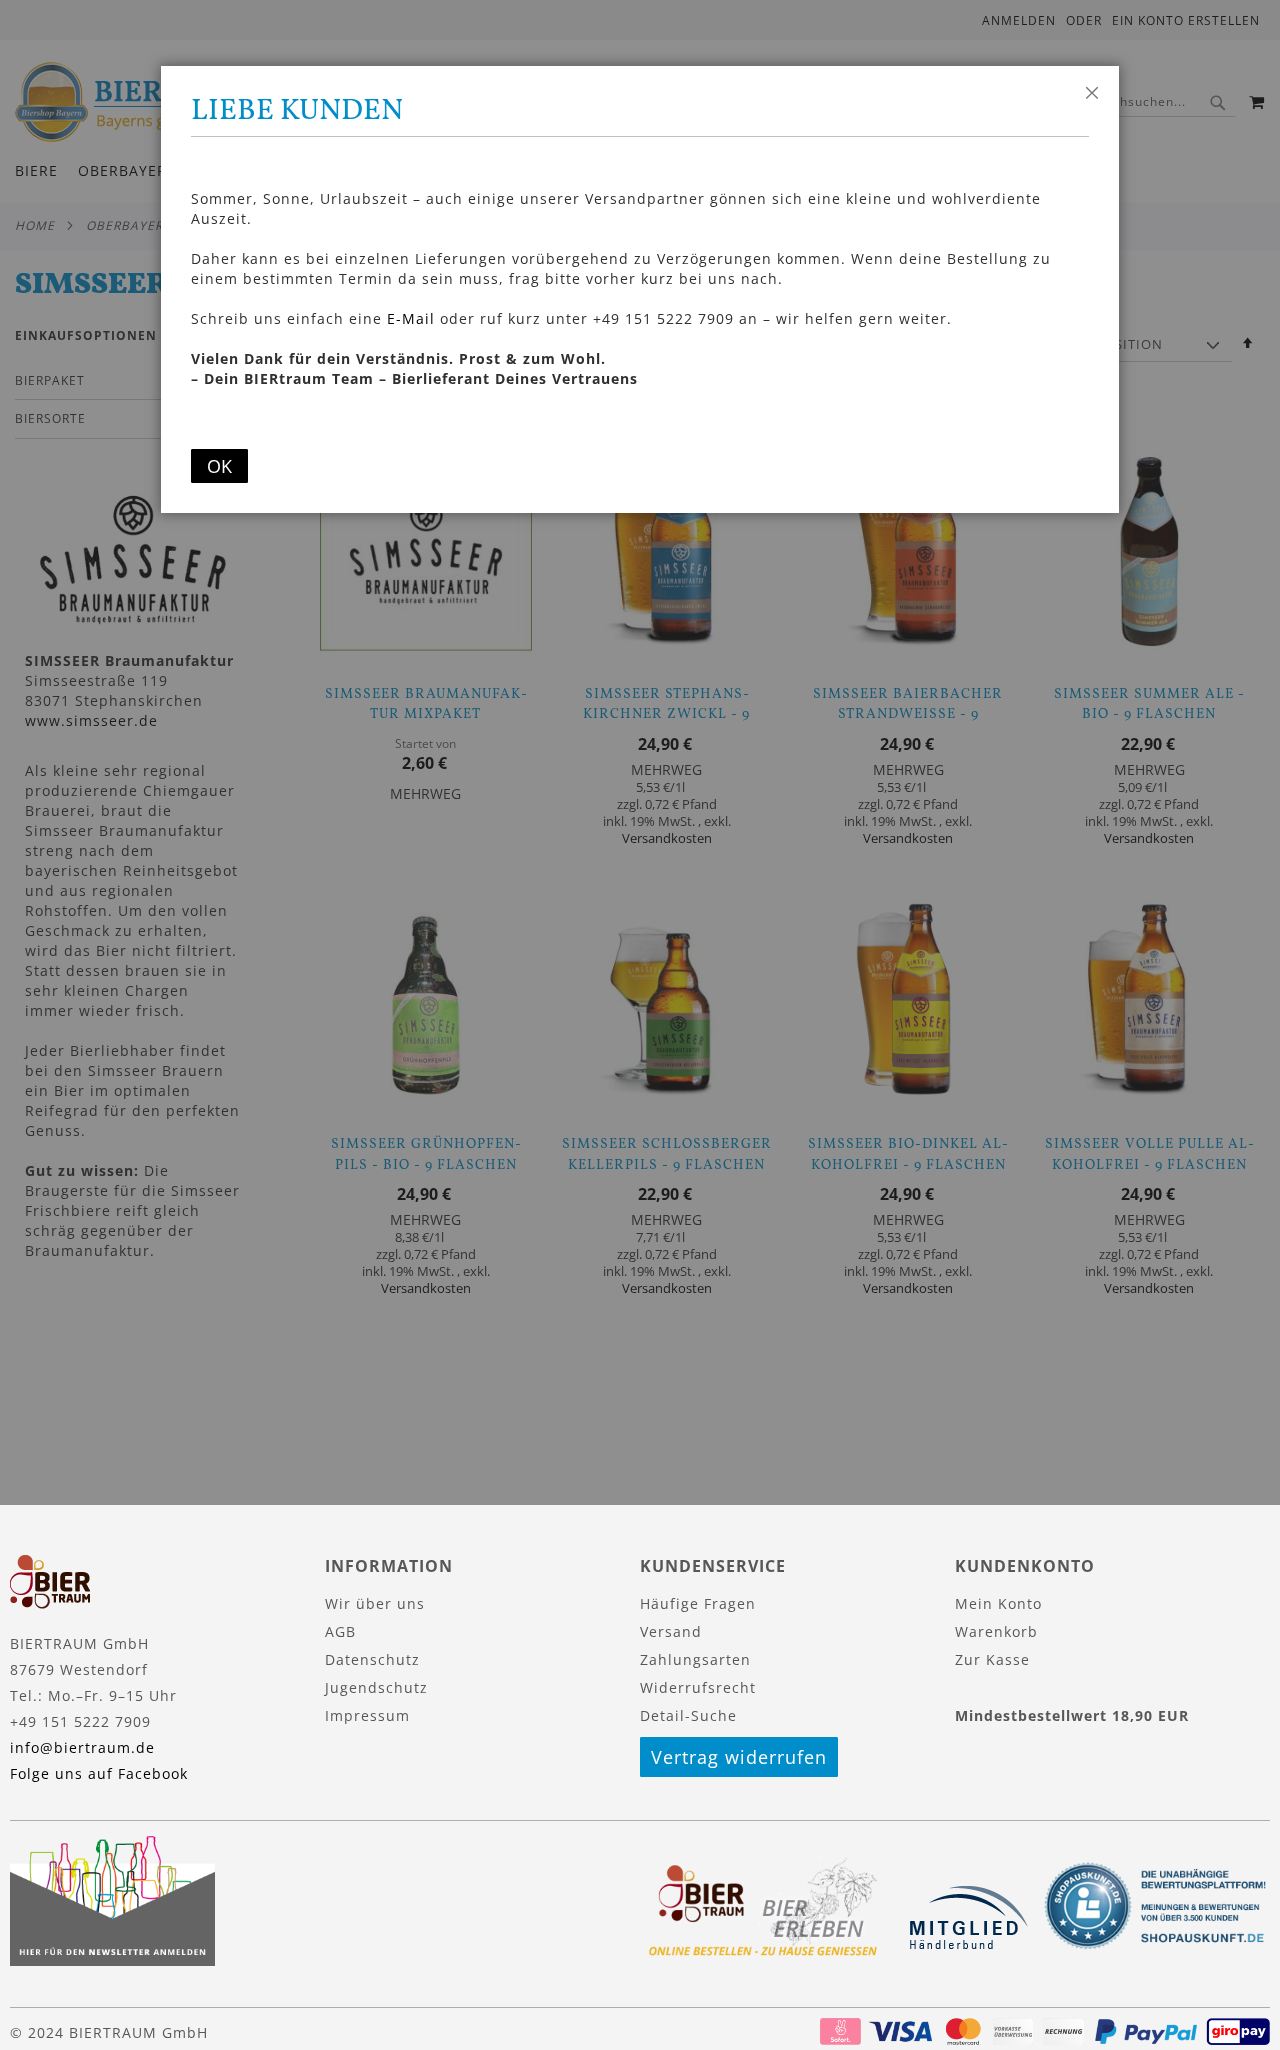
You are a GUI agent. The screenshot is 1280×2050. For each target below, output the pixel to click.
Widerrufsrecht (698, 1687)
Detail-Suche (688, 1715)
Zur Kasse (992, 1659)
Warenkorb (996, 1631)
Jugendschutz (376, 1687)
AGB (340, 1631)
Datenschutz (372, 1659)
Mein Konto (998, 1603)
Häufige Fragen (698, 1603)
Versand (671, 1631)
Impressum (367, 1715)
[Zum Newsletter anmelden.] (112, 1960)
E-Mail (411, 318)
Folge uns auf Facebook (99, 1773)
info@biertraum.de (82, 1747)
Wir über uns (375, 1603)
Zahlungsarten (695, 1659)
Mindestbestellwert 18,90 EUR (1072, 1715)
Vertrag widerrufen (739, 1757)
